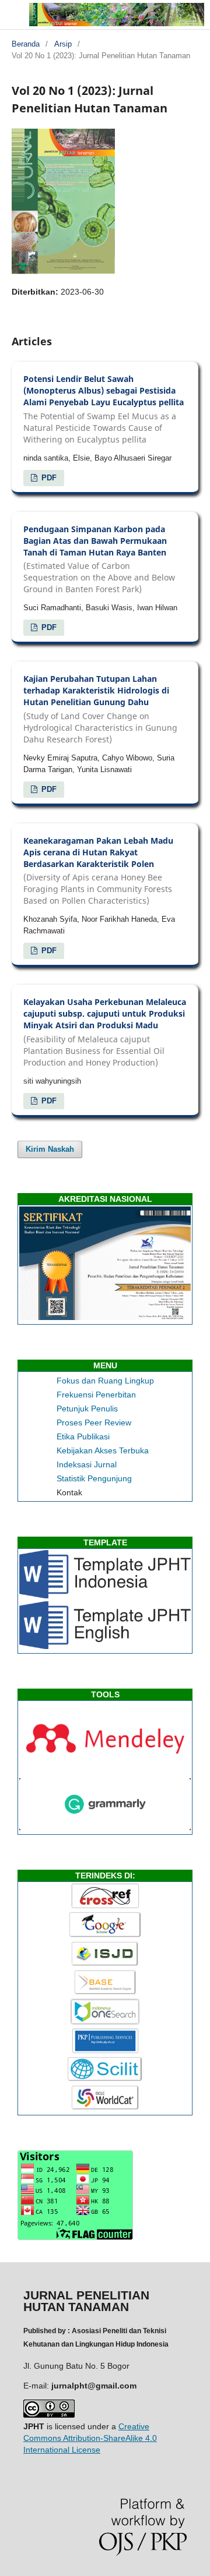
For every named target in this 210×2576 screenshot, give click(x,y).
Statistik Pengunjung (94, 1478)
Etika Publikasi (83, 1436)
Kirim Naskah (50, 1149)
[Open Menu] (12, 12)
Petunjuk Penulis (87, 1409)
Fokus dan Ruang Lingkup (105, 1381)
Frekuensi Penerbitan (96, 1395)
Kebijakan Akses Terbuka (103, 1450)
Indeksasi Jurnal (87, 1464)
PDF (48, 478)
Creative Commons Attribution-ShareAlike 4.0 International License (90, 2438)
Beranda (26, 44)
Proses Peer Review (94, 1423)
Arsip (63, 44)
